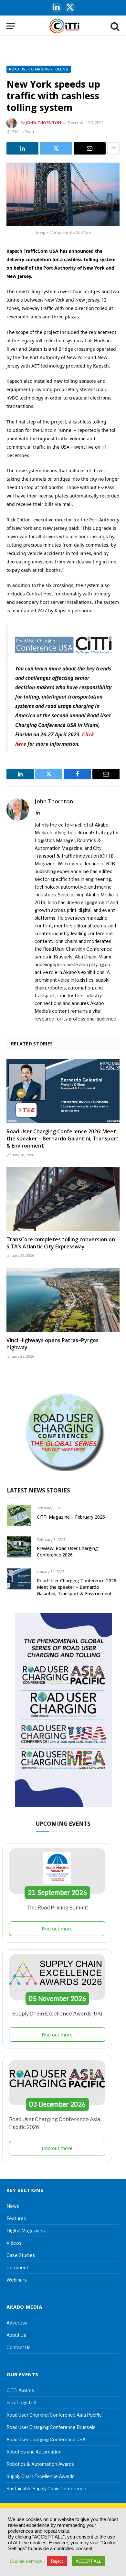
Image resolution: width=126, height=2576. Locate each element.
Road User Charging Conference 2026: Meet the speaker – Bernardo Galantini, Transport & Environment (63, 1138)
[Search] (114, 26)
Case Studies (21, 2255)
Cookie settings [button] (26, 2561)
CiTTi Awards (20, 2390)
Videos (14, 2243)
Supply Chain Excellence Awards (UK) (57, 2014)
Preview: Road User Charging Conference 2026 (67, 1551)
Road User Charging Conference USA (46, 2439)
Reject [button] (57, 2561)
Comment (17, 2267)
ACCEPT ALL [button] (88, 2561)
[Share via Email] (90, 148)
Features (16, 2218)
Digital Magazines (26, 2231)
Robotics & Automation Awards (40, 2464)
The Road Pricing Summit (57, 1908)
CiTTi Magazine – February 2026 (71, 1517)
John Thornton (44, 123)
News (13, 2206)
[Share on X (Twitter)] (56, 148)
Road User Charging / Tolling (39, 69)
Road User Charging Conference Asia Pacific (54, 2415)
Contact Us (19, 2347)
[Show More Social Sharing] (113, 148)
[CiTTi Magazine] (64, 26)
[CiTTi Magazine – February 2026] (19, 1515)
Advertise (17, 2323)
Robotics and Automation (34, 2452)
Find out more (57, 1929)
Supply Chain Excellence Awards (41, 2476)
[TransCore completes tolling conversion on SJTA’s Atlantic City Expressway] (63, 1199)
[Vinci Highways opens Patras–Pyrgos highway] (63, 1300)
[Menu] (11, 26)
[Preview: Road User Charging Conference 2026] (19, 1547)
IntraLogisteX (22, 2403)
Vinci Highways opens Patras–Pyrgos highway (52, 1344)
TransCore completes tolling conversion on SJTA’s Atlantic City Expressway (61, 1243)
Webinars (17, 2280)
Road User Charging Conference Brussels (51, 2427)
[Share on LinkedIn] (22, 148)
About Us (16, 2335)
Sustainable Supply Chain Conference (46, 2489)
